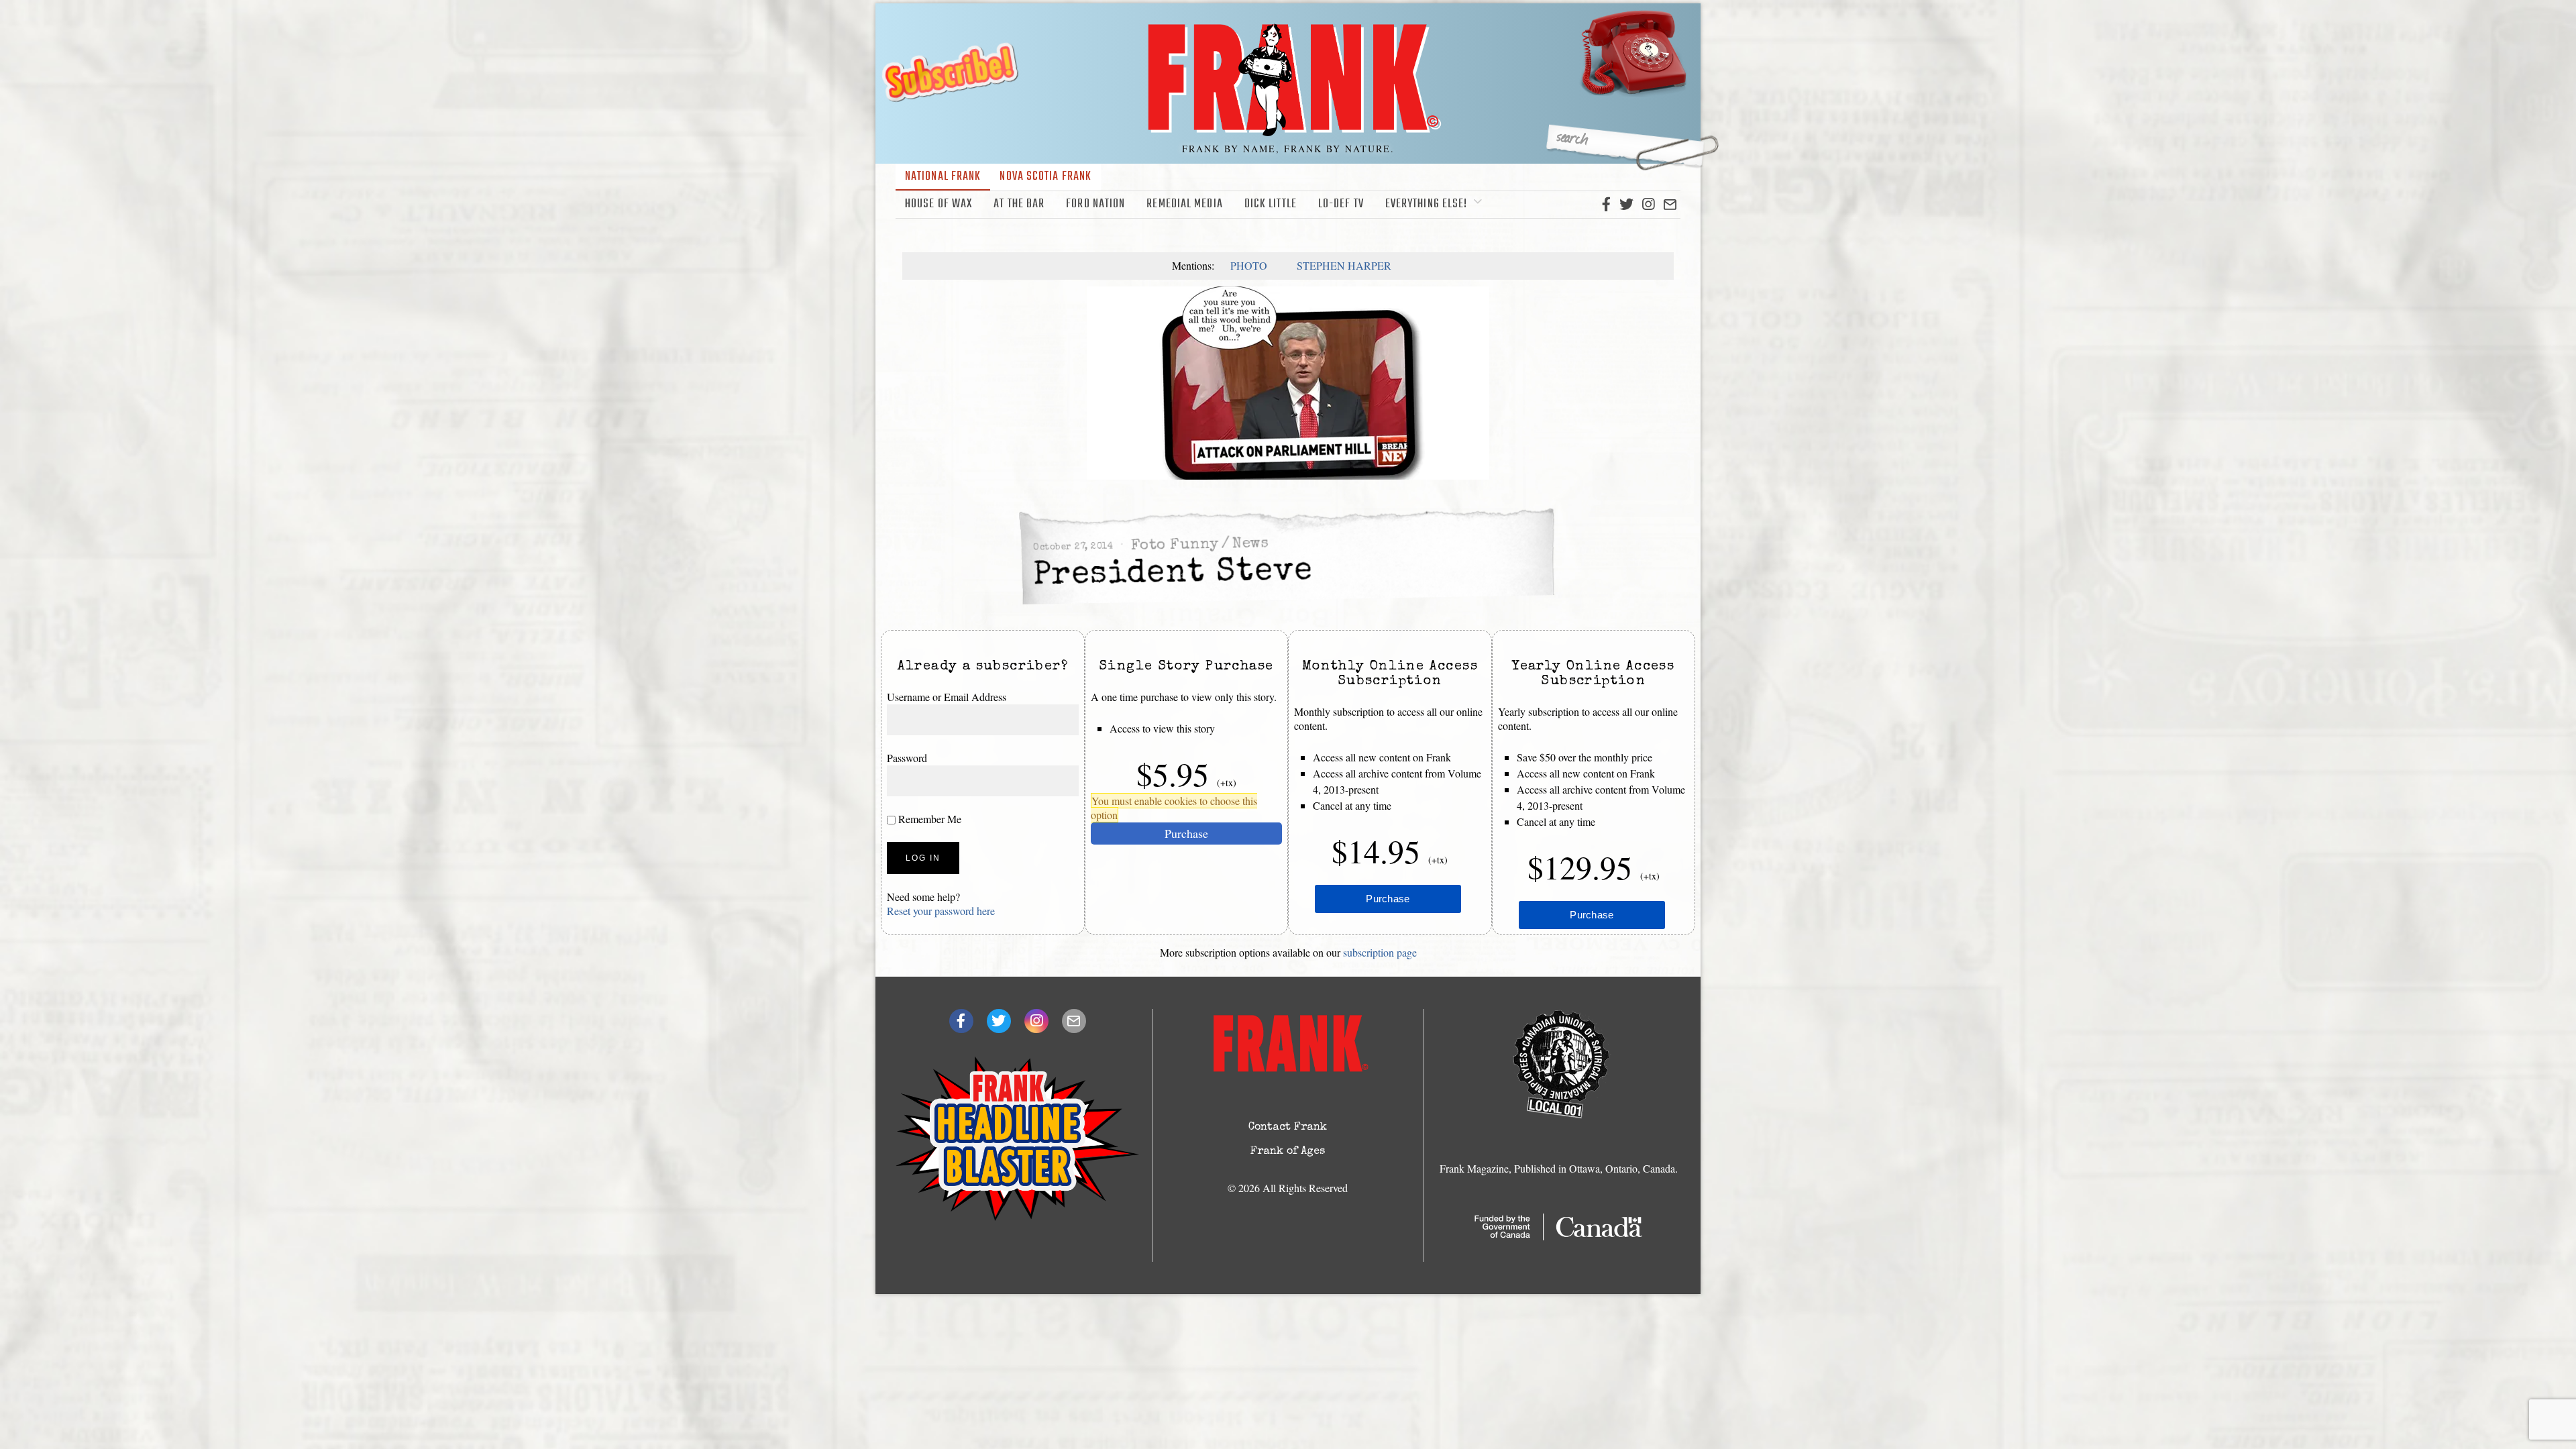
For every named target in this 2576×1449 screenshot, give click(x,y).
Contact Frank (1288, 1128)
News (1250, 544)
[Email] (1670, 205)
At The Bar (1019, 204)
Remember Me (928, 819)
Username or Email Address (947, 697)
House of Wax (938, 204)
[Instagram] (1648, 205)
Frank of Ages (1288, 1152)
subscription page (1380, 952)
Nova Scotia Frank (1045, 177)
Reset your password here (941, 911)
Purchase (1186, 833)
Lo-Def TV (1341, 204)
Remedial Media (1184, 204)
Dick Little (1271, 204)
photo (1249, 265)
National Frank (943, 177)
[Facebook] (1606, 205)
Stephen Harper (1344, 265)
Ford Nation (1095, 204)
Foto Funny (1174, 545)
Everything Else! (1427, 204)
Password (907, 758)
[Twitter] (1626, 205)
